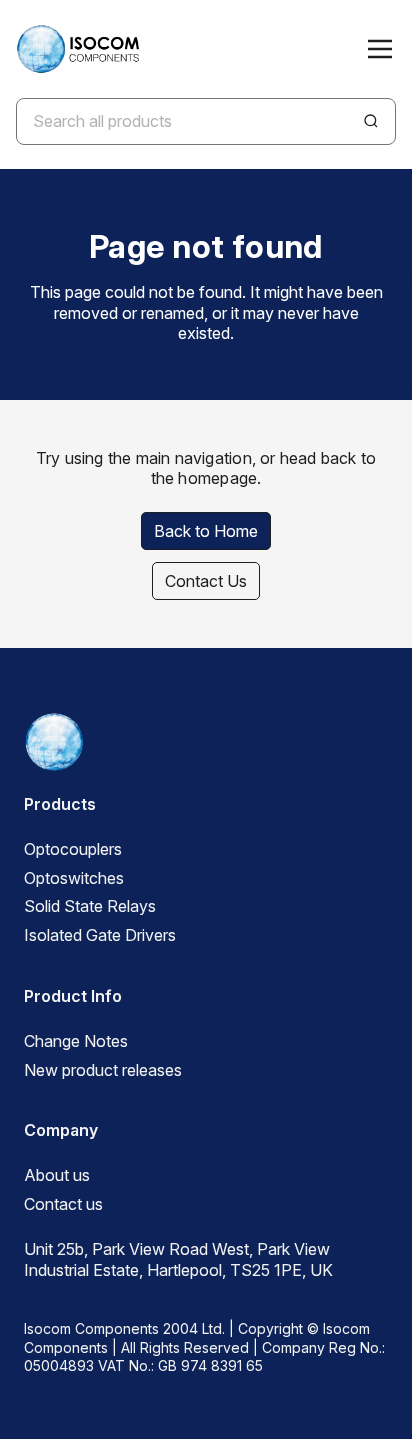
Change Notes (76, 1041)
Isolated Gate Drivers (100, 935)
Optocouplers (73, 849)
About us (57, 1175)
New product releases (103, 1070)
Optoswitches (74, 878)
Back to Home (206, 531)
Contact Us (206, 581)
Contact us (63, 1204)
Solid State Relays (90, 906)
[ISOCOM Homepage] (77, 49)
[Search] (371, 121)
